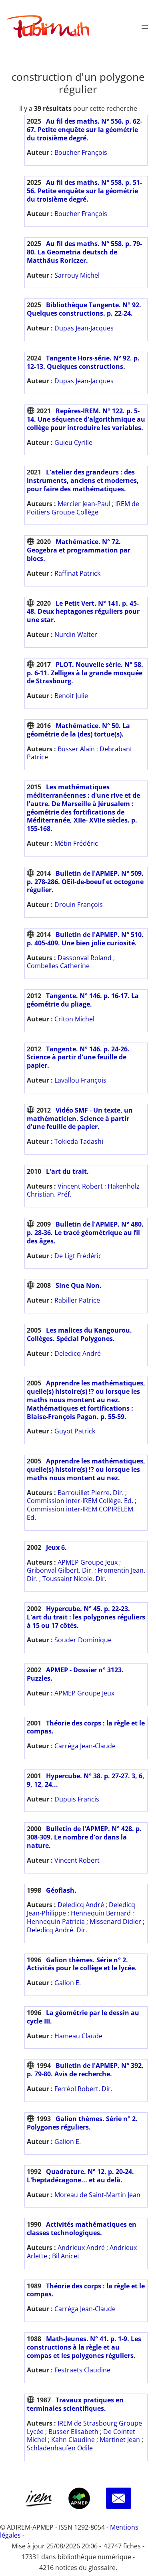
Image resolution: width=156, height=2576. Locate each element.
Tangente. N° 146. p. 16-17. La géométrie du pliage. (83, 1000)
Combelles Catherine (58, 966)
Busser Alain (76, 749)
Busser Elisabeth (73, 2432)
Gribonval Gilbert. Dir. (60, 1570)
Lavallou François (80, 1080)
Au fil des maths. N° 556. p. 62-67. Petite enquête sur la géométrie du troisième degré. (84, 130)
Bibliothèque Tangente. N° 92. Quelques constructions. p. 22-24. (84, 309)
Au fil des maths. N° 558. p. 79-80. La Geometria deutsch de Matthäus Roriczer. (84, 252)
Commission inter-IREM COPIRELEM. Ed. (81, 1513)
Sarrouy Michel (77, 275)
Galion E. (68, 1983)
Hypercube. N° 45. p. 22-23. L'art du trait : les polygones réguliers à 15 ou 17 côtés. (86, 1617)
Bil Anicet (66, 2256)
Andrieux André (81, 2248)
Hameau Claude (78, 2036)
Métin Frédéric (76, 843)
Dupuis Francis (77, 1799)
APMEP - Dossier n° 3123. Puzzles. (75, 1674)
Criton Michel (74, 1019)
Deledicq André (78, 1353)
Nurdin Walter (76, 634)
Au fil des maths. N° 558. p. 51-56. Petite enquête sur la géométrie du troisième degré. (84, 191)
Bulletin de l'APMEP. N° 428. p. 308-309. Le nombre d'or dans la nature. (84, 1837)
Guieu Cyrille (73, 442)
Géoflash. (61, 1890)
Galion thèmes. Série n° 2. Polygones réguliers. (82, 2123)
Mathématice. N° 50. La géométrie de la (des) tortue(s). (78, 730)
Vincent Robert (80, 1186)
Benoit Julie (71, 696)
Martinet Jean (120, 2440)
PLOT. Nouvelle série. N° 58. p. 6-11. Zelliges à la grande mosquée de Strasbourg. (85, 673)
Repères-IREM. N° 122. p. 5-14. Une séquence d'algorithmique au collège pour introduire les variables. (86, 419)
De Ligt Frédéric (78, 1256)
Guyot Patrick (75, 1431)
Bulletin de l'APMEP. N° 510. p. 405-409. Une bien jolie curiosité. (85, 939)
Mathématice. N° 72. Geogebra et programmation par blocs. (79, 550)
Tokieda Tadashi (79, 1141)
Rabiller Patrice (77, 1300)
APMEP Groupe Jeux (88, 1562)
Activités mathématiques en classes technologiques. (82, 2229)
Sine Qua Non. (79, 1285)
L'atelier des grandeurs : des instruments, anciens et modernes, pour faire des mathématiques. (83, 480)
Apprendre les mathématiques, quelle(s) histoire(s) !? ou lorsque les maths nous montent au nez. (86, 1469)
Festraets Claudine (82, 2370)
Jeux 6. (56, 1547)
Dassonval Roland (85, 958)
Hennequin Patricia (56, 1921)
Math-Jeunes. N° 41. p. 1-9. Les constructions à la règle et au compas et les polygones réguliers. (84, 2347)
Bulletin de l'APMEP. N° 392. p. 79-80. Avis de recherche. (85, 2070)
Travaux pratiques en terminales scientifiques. (75, 2404)
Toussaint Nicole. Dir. (74, 1579)
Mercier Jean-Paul (84, 504)
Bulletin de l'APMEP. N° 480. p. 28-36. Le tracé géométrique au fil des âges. (85, 1233)
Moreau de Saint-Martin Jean (97, 2195)
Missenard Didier (115, 1921)
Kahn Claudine (73, 2440)
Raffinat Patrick (77, 573)
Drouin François (79, 905)
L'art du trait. (67, 1171)
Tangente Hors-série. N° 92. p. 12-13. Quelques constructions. (83, 362)
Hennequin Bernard (101, 1913)
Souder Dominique (83, 1640)
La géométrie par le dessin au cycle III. (83, 2017)
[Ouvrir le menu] (145, 27)
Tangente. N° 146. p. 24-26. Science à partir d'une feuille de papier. (78, 1057)
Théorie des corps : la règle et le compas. (86, 1727)
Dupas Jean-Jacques (84, 328)
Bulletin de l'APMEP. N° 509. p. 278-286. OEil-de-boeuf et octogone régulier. (85, 882)
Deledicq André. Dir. (57, 1930)
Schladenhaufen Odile (60, 2448)
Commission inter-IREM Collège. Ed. (80, 1501)
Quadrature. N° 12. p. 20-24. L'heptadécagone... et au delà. (80, 2176)
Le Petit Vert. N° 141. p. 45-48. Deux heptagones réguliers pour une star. (83, 612)
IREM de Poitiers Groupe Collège (83, 508)
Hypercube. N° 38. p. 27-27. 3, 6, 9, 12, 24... (86, 1780)
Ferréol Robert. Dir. (83, 2089)
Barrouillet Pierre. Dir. (91, 1493)
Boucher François (81, 152)
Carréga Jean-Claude (85, 1746)
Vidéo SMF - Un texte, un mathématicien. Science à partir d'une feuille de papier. (80, 1119)
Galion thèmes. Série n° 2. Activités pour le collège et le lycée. (82, 1964)
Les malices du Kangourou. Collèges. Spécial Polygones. (79, 1334)
